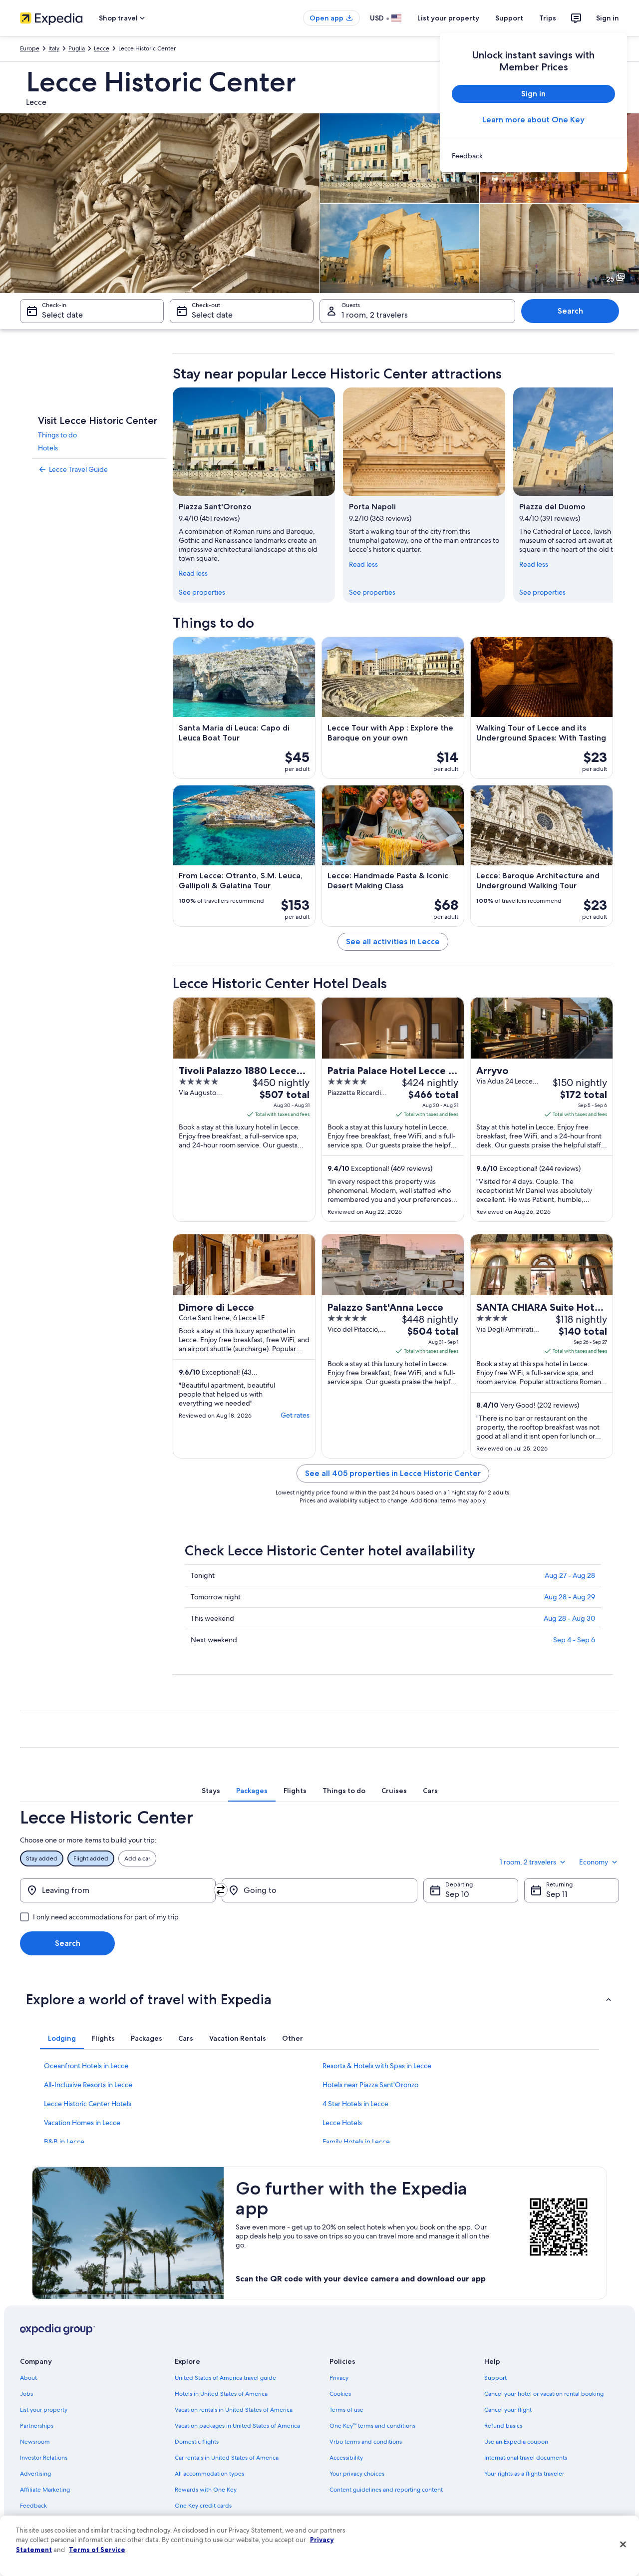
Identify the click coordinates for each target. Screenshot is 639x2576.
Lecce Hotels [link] (342, 2123)
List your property (448, 18)
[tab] (211, 1791)
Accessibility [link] (346, 2458)
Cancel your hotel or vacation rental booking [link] (544, 2394)
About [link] (28, 2378)
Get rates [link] (295, 1415)
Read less (193, 573)
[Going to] (319, 1890)
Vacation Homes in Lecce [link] (82, 2123)
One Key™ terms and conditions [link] (372, 2426)
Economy (594, 1862)
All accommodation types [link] (209, 2474)
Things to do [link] (57, 435)
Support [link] (495, 2378)
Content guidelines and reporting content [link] (386, 2490)
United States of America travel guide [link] (225, 2378)
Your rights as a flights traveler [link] (524, 2474)
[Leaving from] (118, 1890)
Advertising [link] (35, 2474)
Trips (548, 18)
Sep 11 (557, 1894)
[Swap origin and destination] (221, 1890)
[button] (319, 1999)
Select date (62, 315)
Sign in (608, 18)
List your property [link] (44, 2410)
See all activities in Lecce (393, 941)
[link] (533, 156)
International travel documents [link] (526, 2458)
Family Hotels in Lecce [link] (356, 2142)
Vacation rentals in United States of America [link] (234, 2410)
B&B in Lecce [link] (64, 2142)
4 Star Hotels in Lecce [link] (355, 2104)
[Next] (613, 495)
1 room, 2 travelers (375, 315)
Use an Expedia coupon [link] (516, 2442)
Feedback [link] (33, 2506)
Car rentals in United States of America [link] (227, 2458)
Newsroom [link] (35, 2442)
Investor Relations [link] (44, 2458)
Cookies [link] (340, 2394)
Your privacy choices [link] (357, 2474)
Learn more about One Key (533, 120)
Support (509, 18)
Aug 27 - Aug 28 (570, 1575)
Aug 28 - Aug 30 (569, 1618)
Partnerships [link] (37, 2426)
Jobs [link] (26, 2394)
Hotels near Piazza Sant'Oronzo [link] (370, 2085)
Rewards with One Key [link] (206, 2490)
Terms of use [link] (346, 2410)
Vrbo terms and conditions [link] (366, 2442)
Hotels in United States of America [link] (221, 2394)
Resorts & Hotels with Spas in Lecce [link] (377, 2066)
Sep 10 (457, 1894)
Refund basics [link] (503, 2426)
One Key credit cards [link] (203, 2506)
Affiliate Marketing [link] (45, 2490)
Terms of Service (97, 2550)
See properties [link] (202, 592)
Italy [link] (54, 48)
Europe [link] (30, 48)
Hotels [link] (48, 448)
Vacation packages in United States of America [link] (237, 2426)
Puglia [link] (77, 48)
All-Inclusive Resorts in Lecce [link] (88, 2085)
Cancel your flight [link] (508, 2410)
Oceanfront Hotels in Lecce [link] (86, 2066)
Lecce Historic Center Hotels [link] (88, 2104)
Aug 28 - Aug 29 (570, 1597)
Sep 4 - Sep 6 (574, 1640)
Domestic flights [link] (197, 2442)
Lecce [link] (102, 48)
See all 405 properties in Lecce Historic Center (393, 1473)
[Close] (623, 2545)
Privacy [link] (339, 2378)
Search (570, 311)
